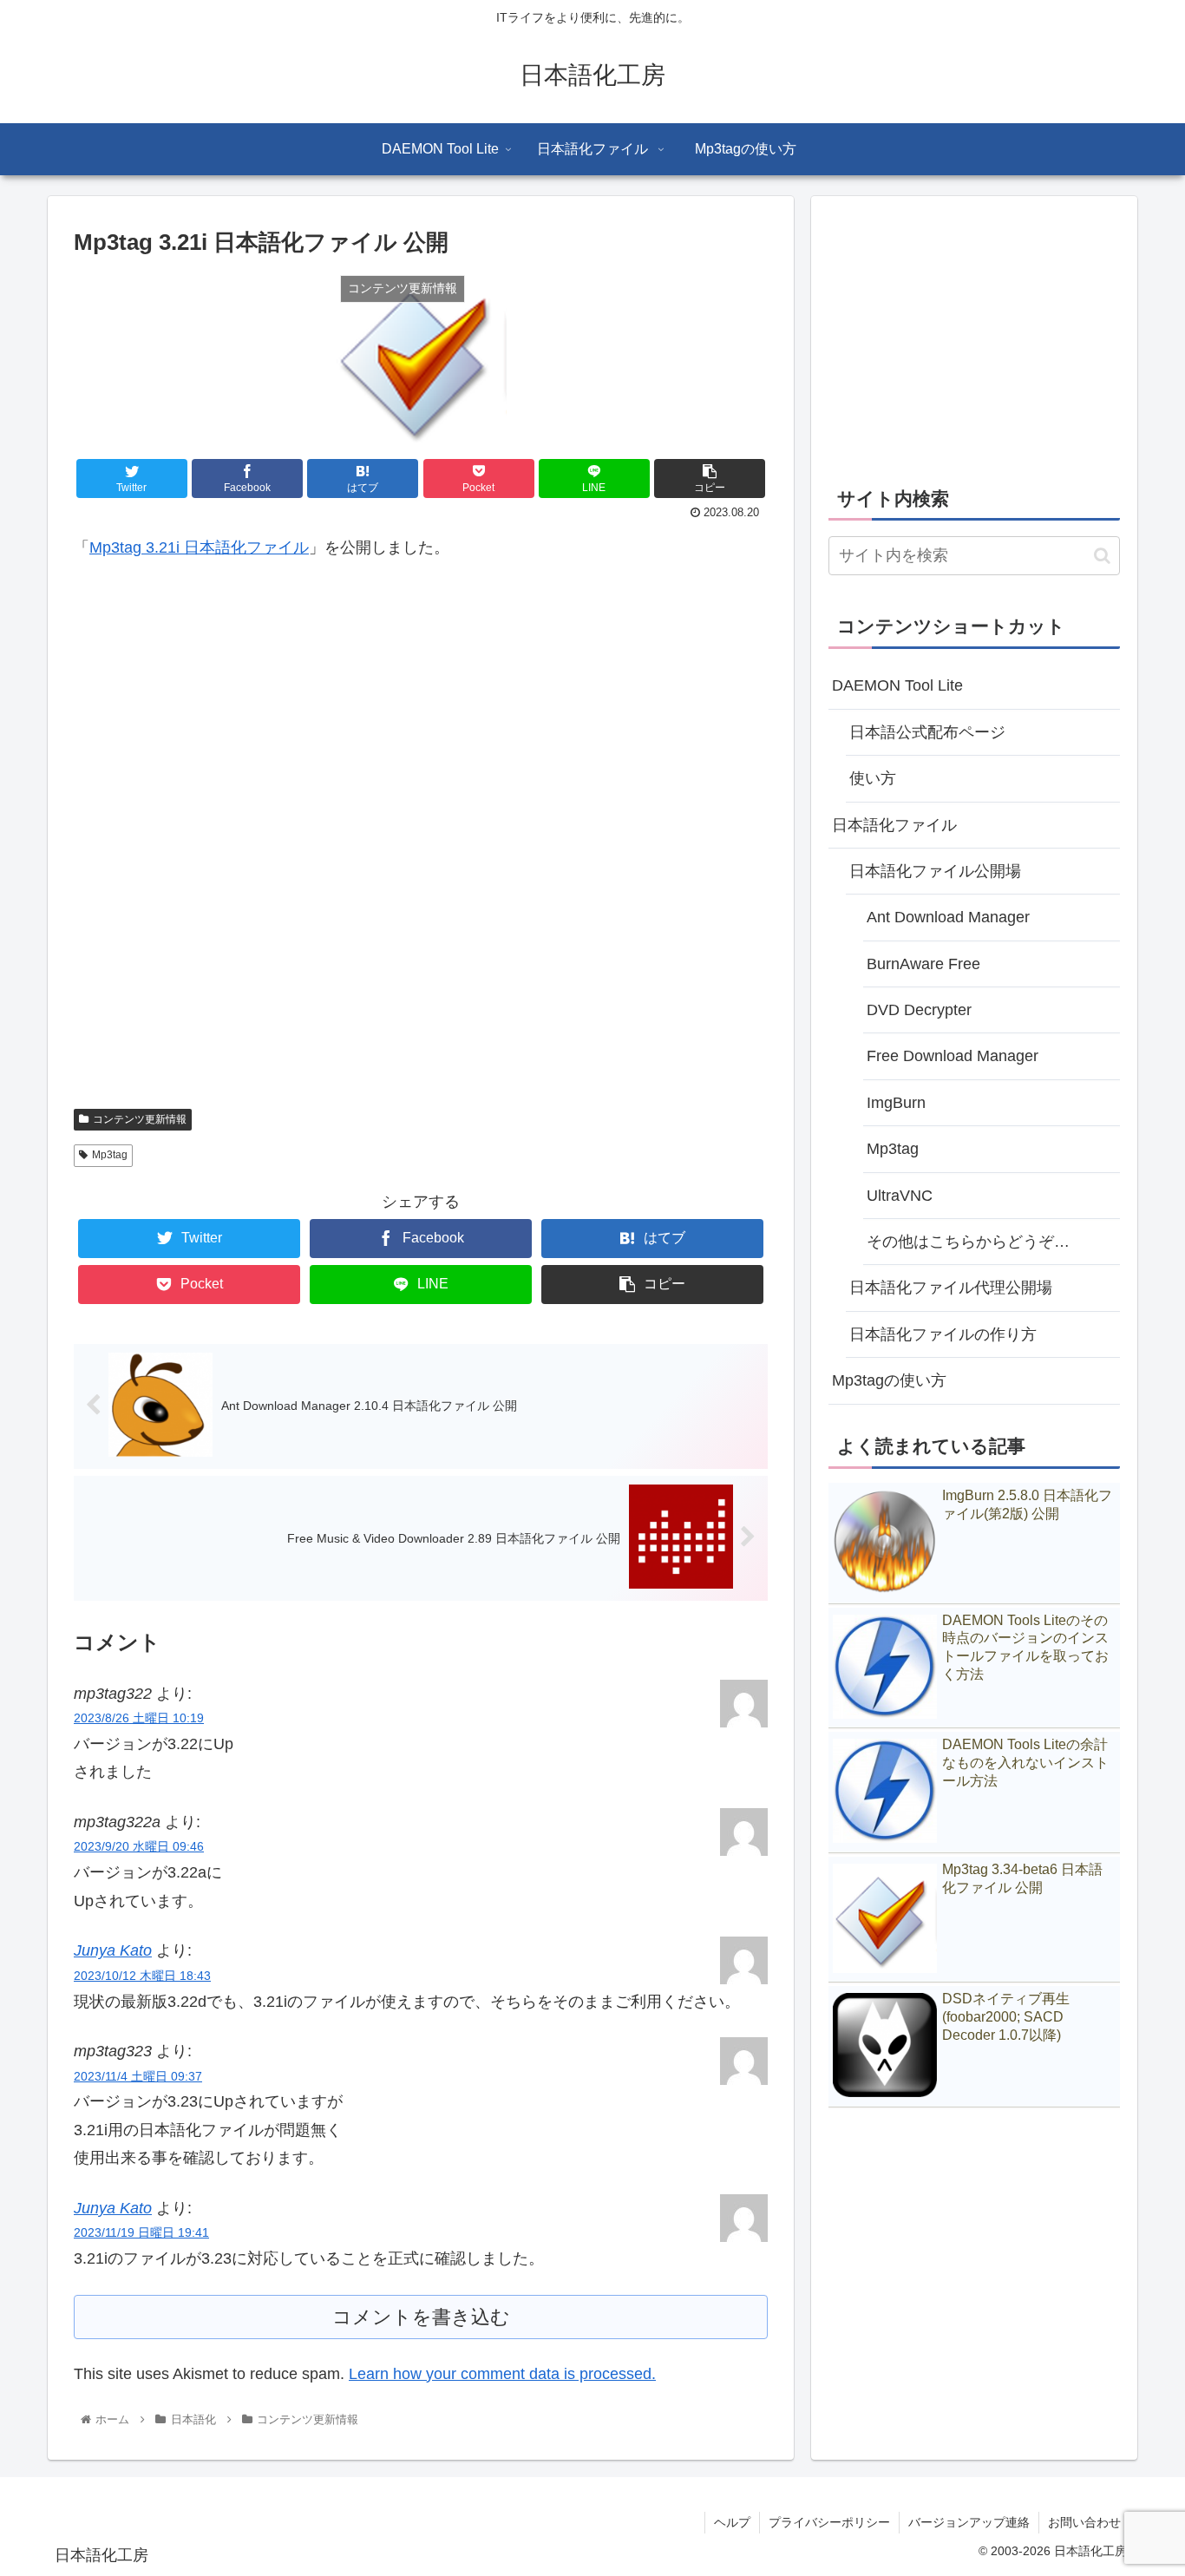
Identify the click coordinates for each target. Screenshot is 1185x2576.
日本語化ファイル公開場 (935, 871)
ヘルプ (732, 2522)
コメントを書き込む (421, 2317)
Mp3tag (110, 1155)
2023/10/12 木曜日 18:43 (142, 1976)
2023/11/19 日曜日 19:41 (141, 2232)
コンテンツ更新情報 (140, 1119)
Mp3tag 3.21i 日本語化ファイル (199, 547)
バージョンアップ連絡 (969, 2522)
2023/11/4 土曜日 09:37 (138, 2076)
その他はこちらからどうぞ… (968, 1242)
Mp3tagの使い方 (889, 1380)
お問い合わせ (1084, 2522)
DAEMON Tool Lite (897, 685)
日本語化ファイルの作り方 (943, 1334)
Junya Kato (113, 1950)
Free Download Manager (953, 1056)
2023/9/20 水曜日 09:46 (139, 1846)
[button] (1102, 556)
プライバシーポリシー (829, 2522)
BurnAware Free (923, 964)
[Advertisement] (421, 845)
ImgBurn (896, 1103)
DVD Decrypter (919, 1010)
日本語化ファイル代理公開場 (951, 1288)
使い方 (873, 778)
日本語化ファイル (894, 825)
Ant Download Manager (948, 917)
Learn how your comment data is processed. (502, 2374)
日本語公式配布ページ (927, 732)
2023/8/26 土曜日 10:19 (139, 1718)
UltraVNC (900, 1196)
